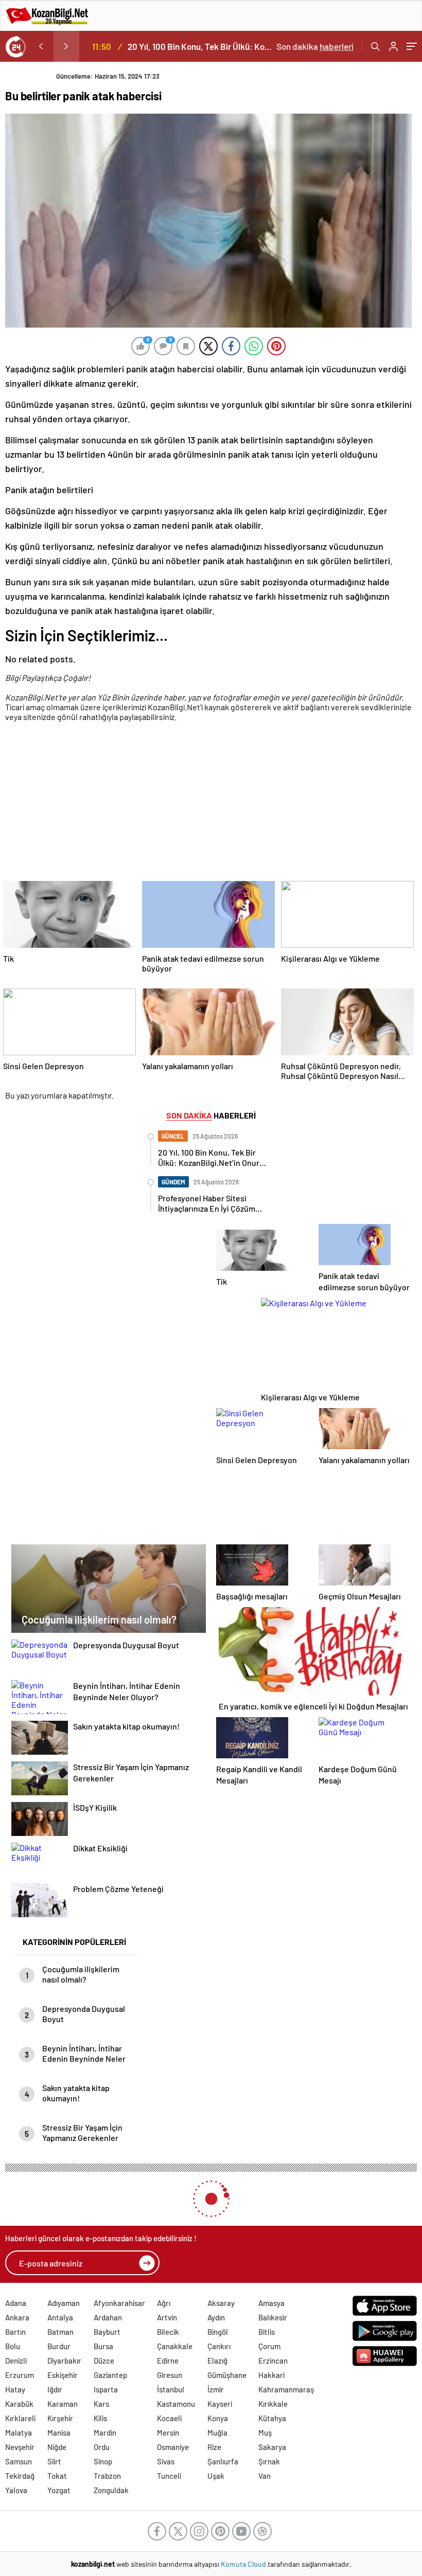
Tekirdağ (20, 2476)
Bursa (103, 2346)
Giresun (170, 2375)
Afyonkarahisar (119, 2303)
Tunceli (169, 2476)
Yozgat (59, 2490)
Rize (214, 2447)
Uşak (216, 2476)
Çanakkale (175, 2346)
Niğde (57, 2447)
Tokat (57, 2476)
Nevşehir (20, 2447)
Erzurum (20, 2375)
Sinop (103, 2461)
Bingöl (218, 2332)
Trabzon (107, 2476)
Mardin (105, 2433)
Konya (218, 2418)
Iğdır (55, 2389)
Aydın (216, 2317)
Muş (265, 2433)
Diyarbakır (64, 2361)
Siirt (54, 2461)
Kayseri (220, 2404)
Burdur (59, 2346)
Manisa (59, 2433)
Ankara (17, 2317)
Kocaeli (169, 2418)
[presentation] (41, 46)
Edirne (168, 2361)
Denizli (16, 2361)
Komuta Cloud (244, 2564)
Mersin (168, 2433)
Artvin (167, 2317)
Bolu (13, 2346)
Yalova (16, 2490)
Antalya (60, 2317)
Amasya (271, 2303)
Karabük (19, 2404)
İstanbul (171, 2389)
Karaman (63, 2404)
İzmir (216, 2389)
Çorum (269, 2346)
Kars (101, 2404)
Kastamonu (176, 2404)
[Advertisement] (208, 803)
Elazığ (217, 2361)
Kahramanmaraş (286, 2389)
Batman (60, 2332)
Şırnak (269, 2461)
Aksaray (221, 2303)
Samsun (19, 2461)
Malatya (19, 2433)
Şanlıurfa (223, 2461)
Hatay (15, 2389)
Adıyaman (64, 2303)
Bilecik (168, 2332)
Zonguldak (111, 2490)
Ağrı (164, 2303)
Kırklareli (20, 2418)
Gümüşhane (227, 2375)
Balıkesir (273, 2317)
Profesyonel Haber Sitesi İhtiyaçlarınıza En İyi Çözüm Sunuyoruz (202, 46)
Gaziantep (110, 2375)
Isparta (106, 2389)
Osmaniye (173, 2447)
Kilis (100, 2418)
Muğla (217, 2433)
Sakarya (272, 2447)
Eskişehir (63, 2375)
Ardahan (108, 2317)
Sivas (166, 2461)
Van (265, 2476)
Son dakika (315, 46)
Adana (16, 2303)
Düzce (104, 2361)
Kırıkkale (273, 2404)
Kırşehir (60, 2418)
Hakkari (271, 2375)
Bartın (15, 2332)
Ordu (102, 2447)
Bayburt (107, 2332)
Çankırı (219, 2346)
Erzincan (273, 2361)
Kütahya (272, 2418)
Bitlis (267, 2332)
